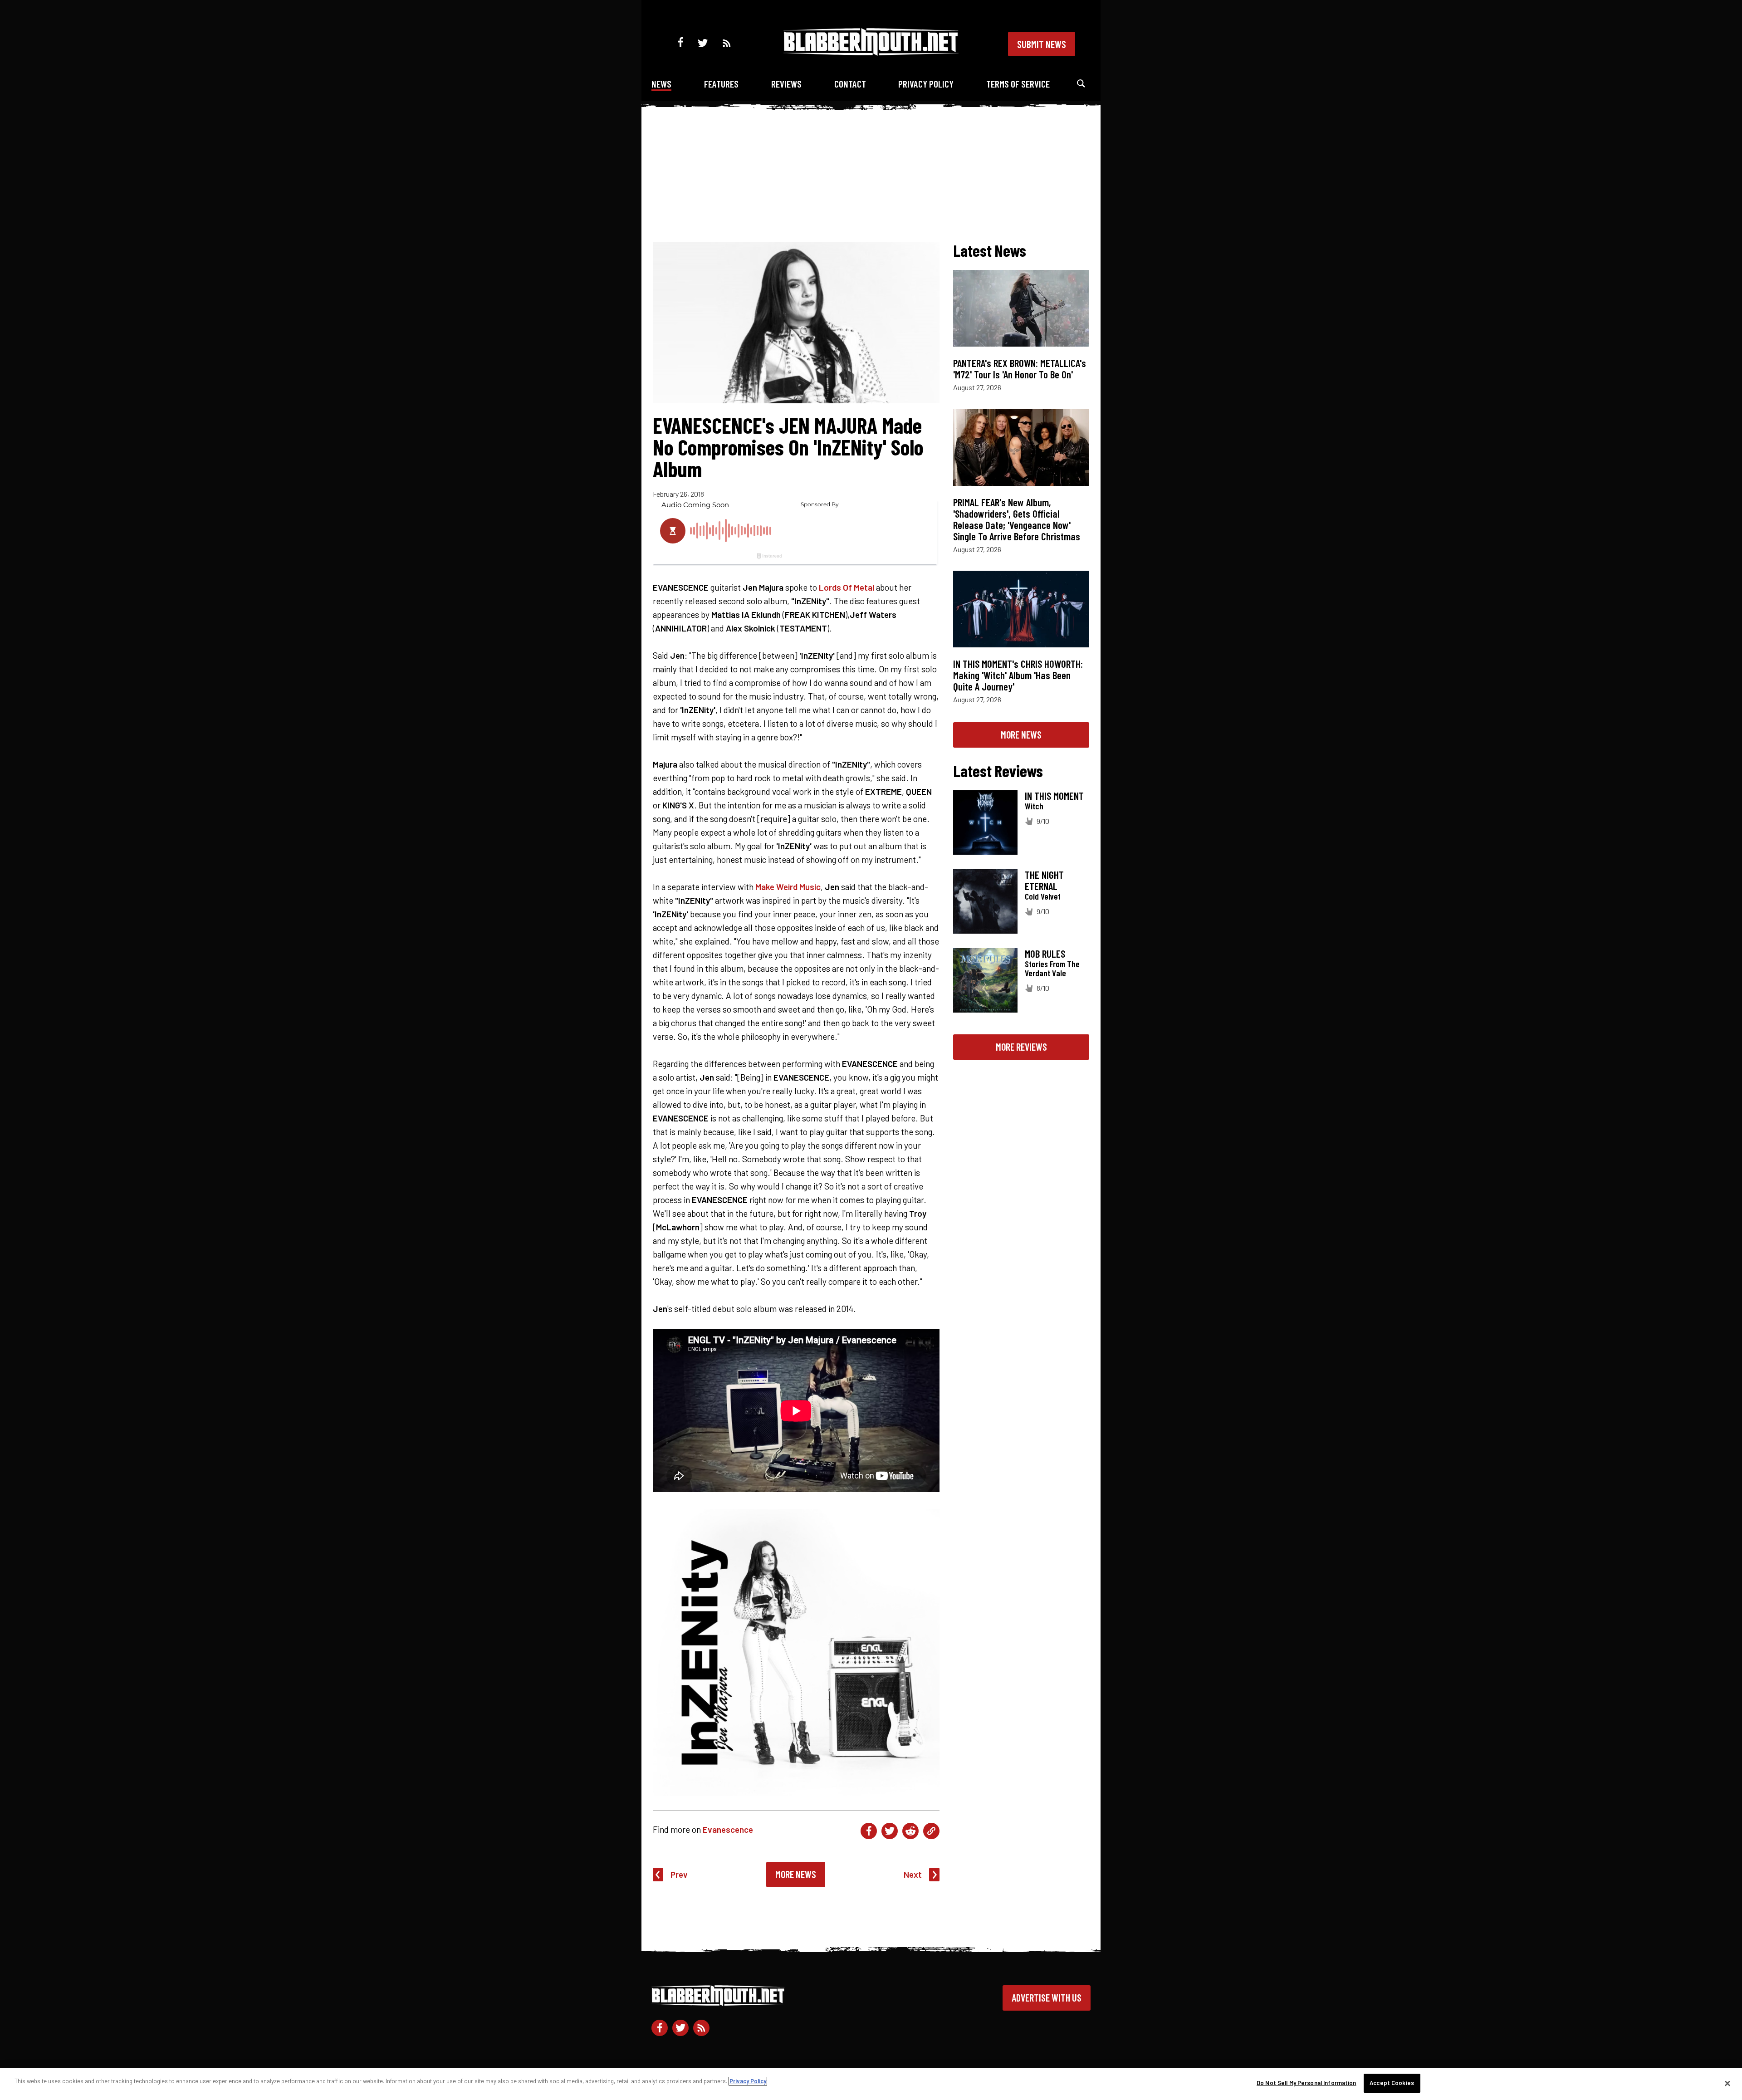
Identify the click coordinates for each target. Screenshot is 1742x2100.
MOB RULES (1045, 954)
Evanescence (728, 1829)
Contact (850, 84)
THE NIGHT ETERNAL (1044, 880)
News (661, 84)
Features (721, 84)
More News (796, 1874)
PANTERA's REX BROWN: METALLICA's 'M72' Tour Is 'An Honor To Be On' (1020, 369)
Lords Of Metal (847, 587)
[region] (871, 2084)
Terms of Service (1018, 84)
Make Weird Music (788, 887)
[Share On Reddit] (910, 1831)
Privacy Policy (926, 84)
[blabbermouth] (871, 52)
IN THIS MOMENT (1054, 796)
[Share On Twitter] (890, 1831)
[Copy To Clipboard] (931, 1831)
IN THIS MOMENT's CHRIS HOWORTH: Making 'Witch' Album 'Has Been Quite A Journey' (1018, 675)
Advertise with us (1047, 1997)
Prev (679, 1874)
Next (913, 1874)
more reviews (1021, 1047)
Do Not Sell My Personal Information (1306, 2083)
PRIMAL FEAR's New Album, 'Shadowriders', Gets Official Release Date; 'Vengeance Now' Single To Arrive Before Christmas (1017, 519)
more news (1021, 734)
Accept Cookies (1392, 2083)
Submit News (1042, 44)
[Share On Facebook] (869, 1831)
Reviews (786, 84)
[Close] (1727, 2083)
